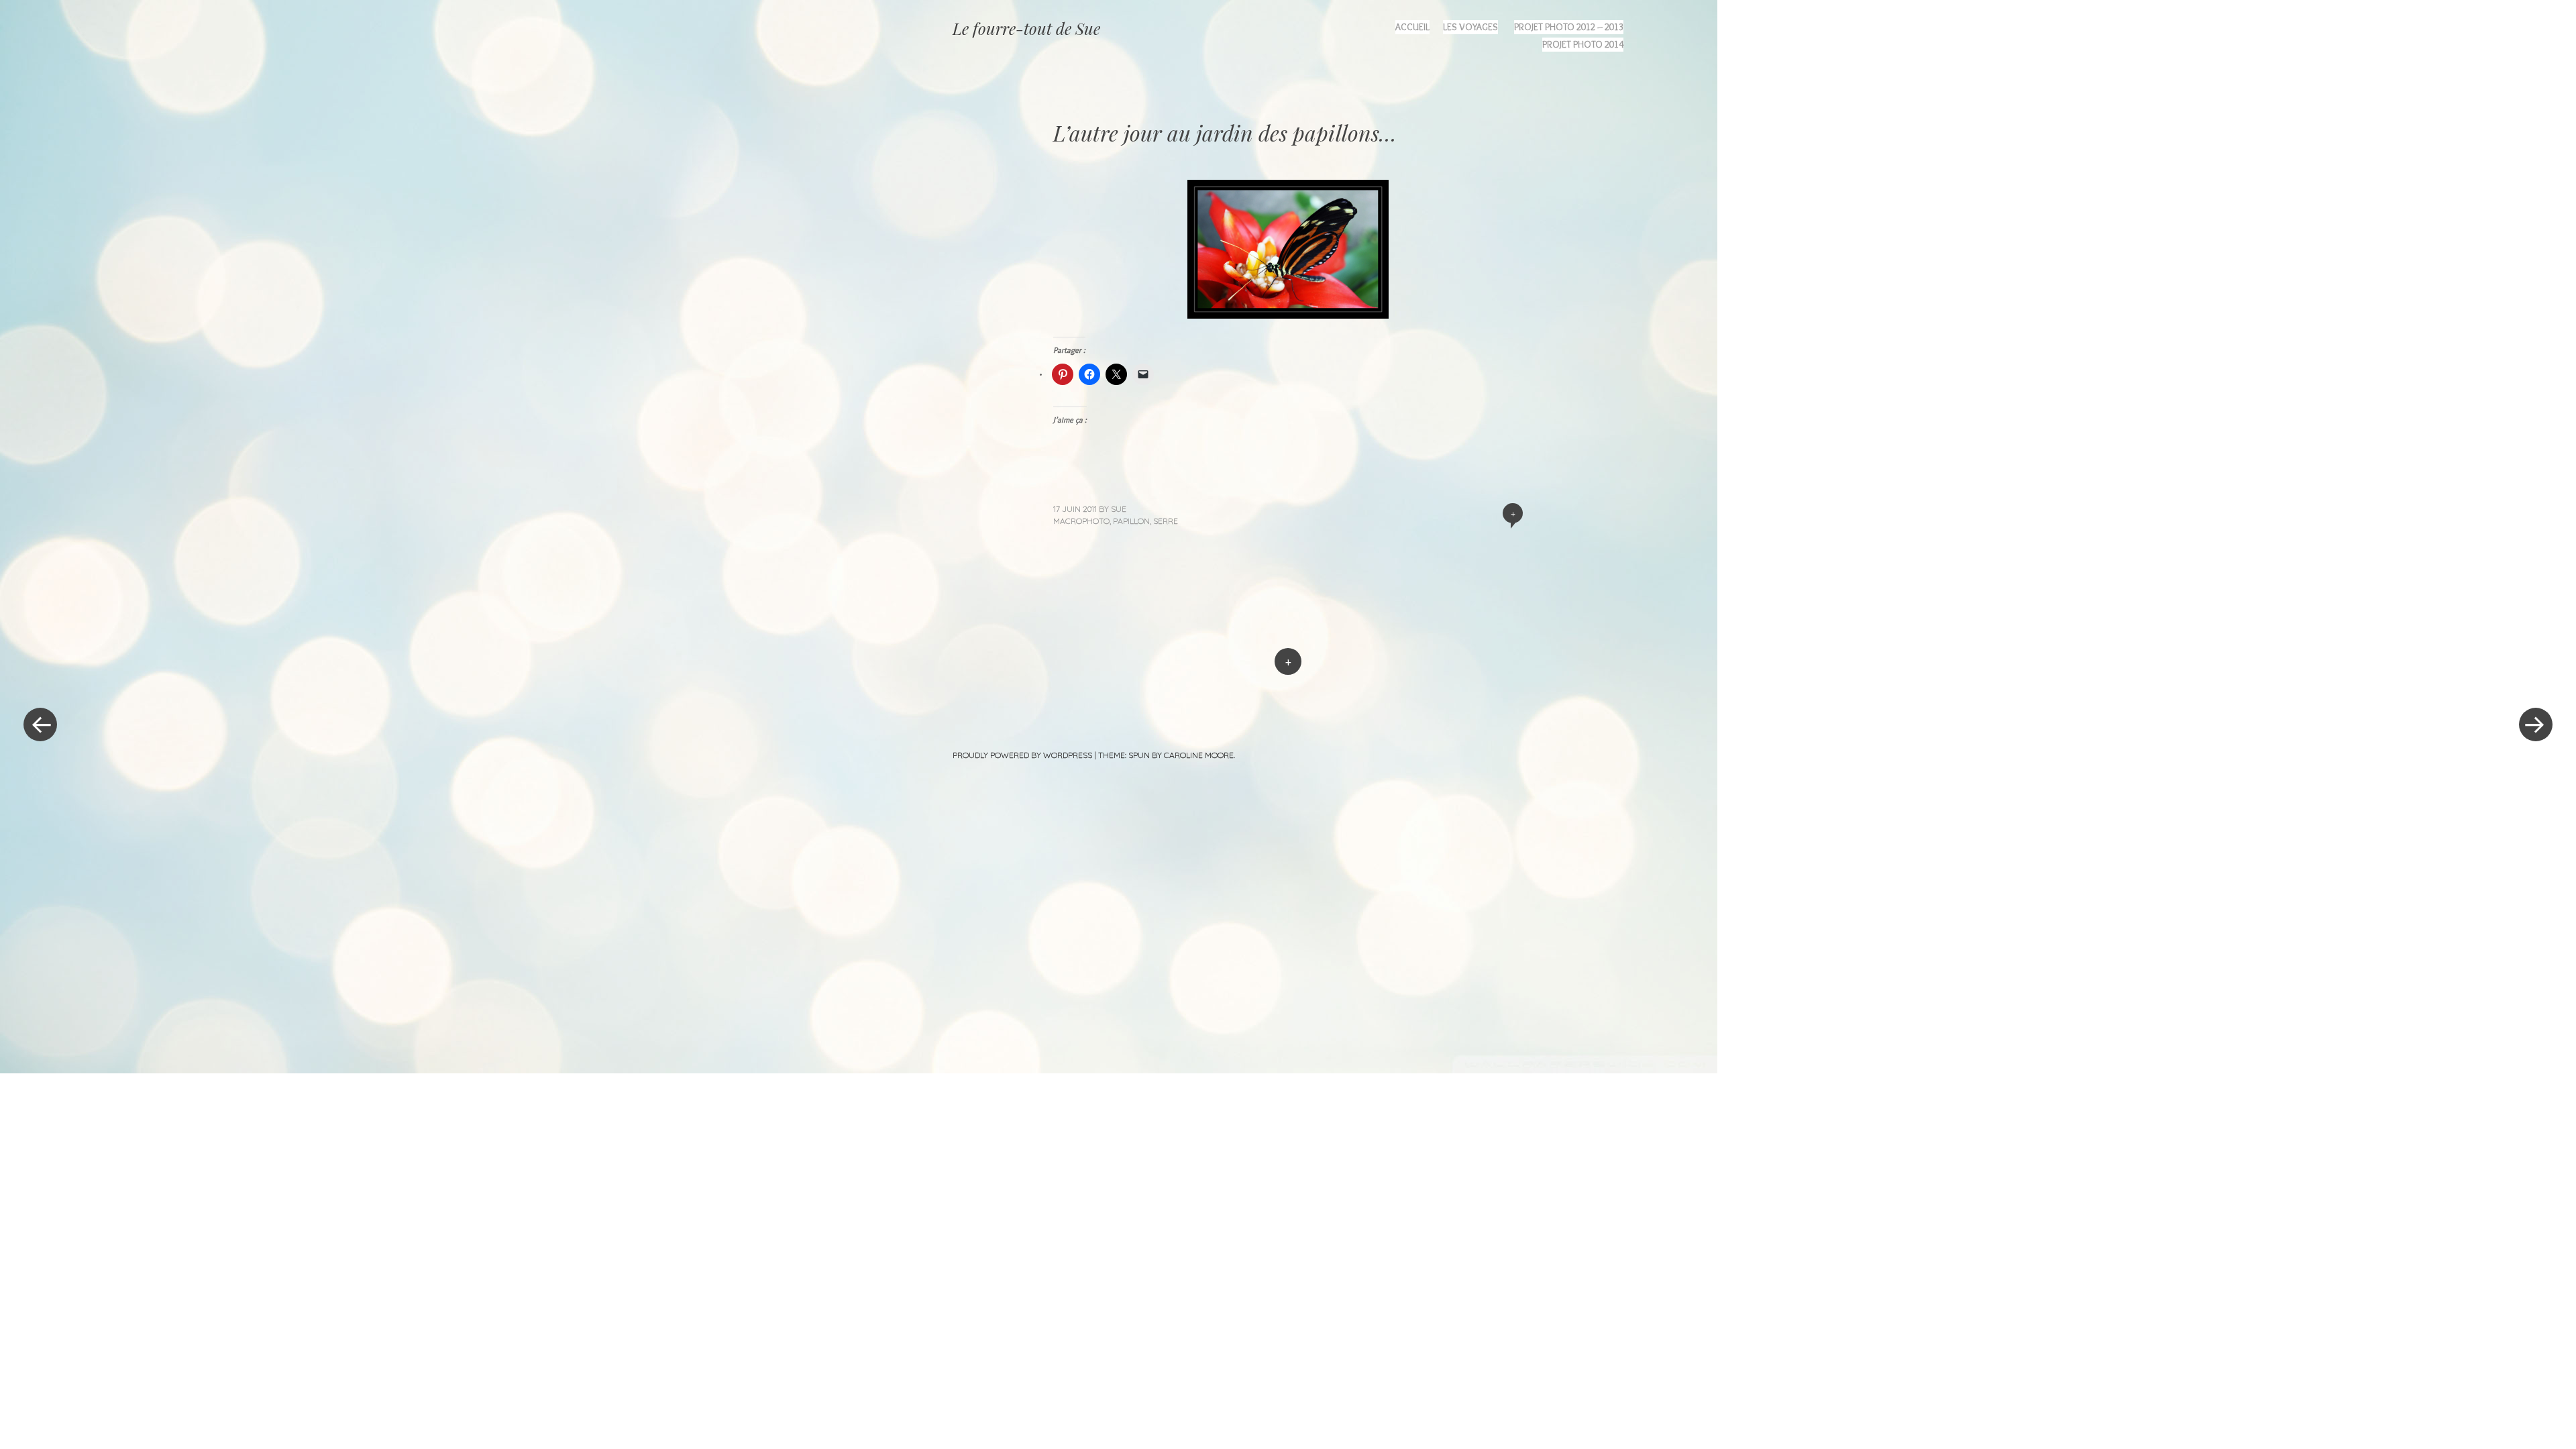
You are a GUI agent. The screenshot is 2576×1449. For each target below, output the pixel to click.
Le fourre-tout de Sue (1026, 28)
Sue (1119, 509)
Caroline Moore (1199, 755)
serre (1166, 521)
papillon (1131, 521)
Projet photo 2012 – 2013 (1569, 27)
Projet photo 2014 (1583, 44)
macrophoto (1081, 521)
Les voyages (1470, 27)
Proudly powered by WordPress (1022, 755)
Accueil (1412, 27)
